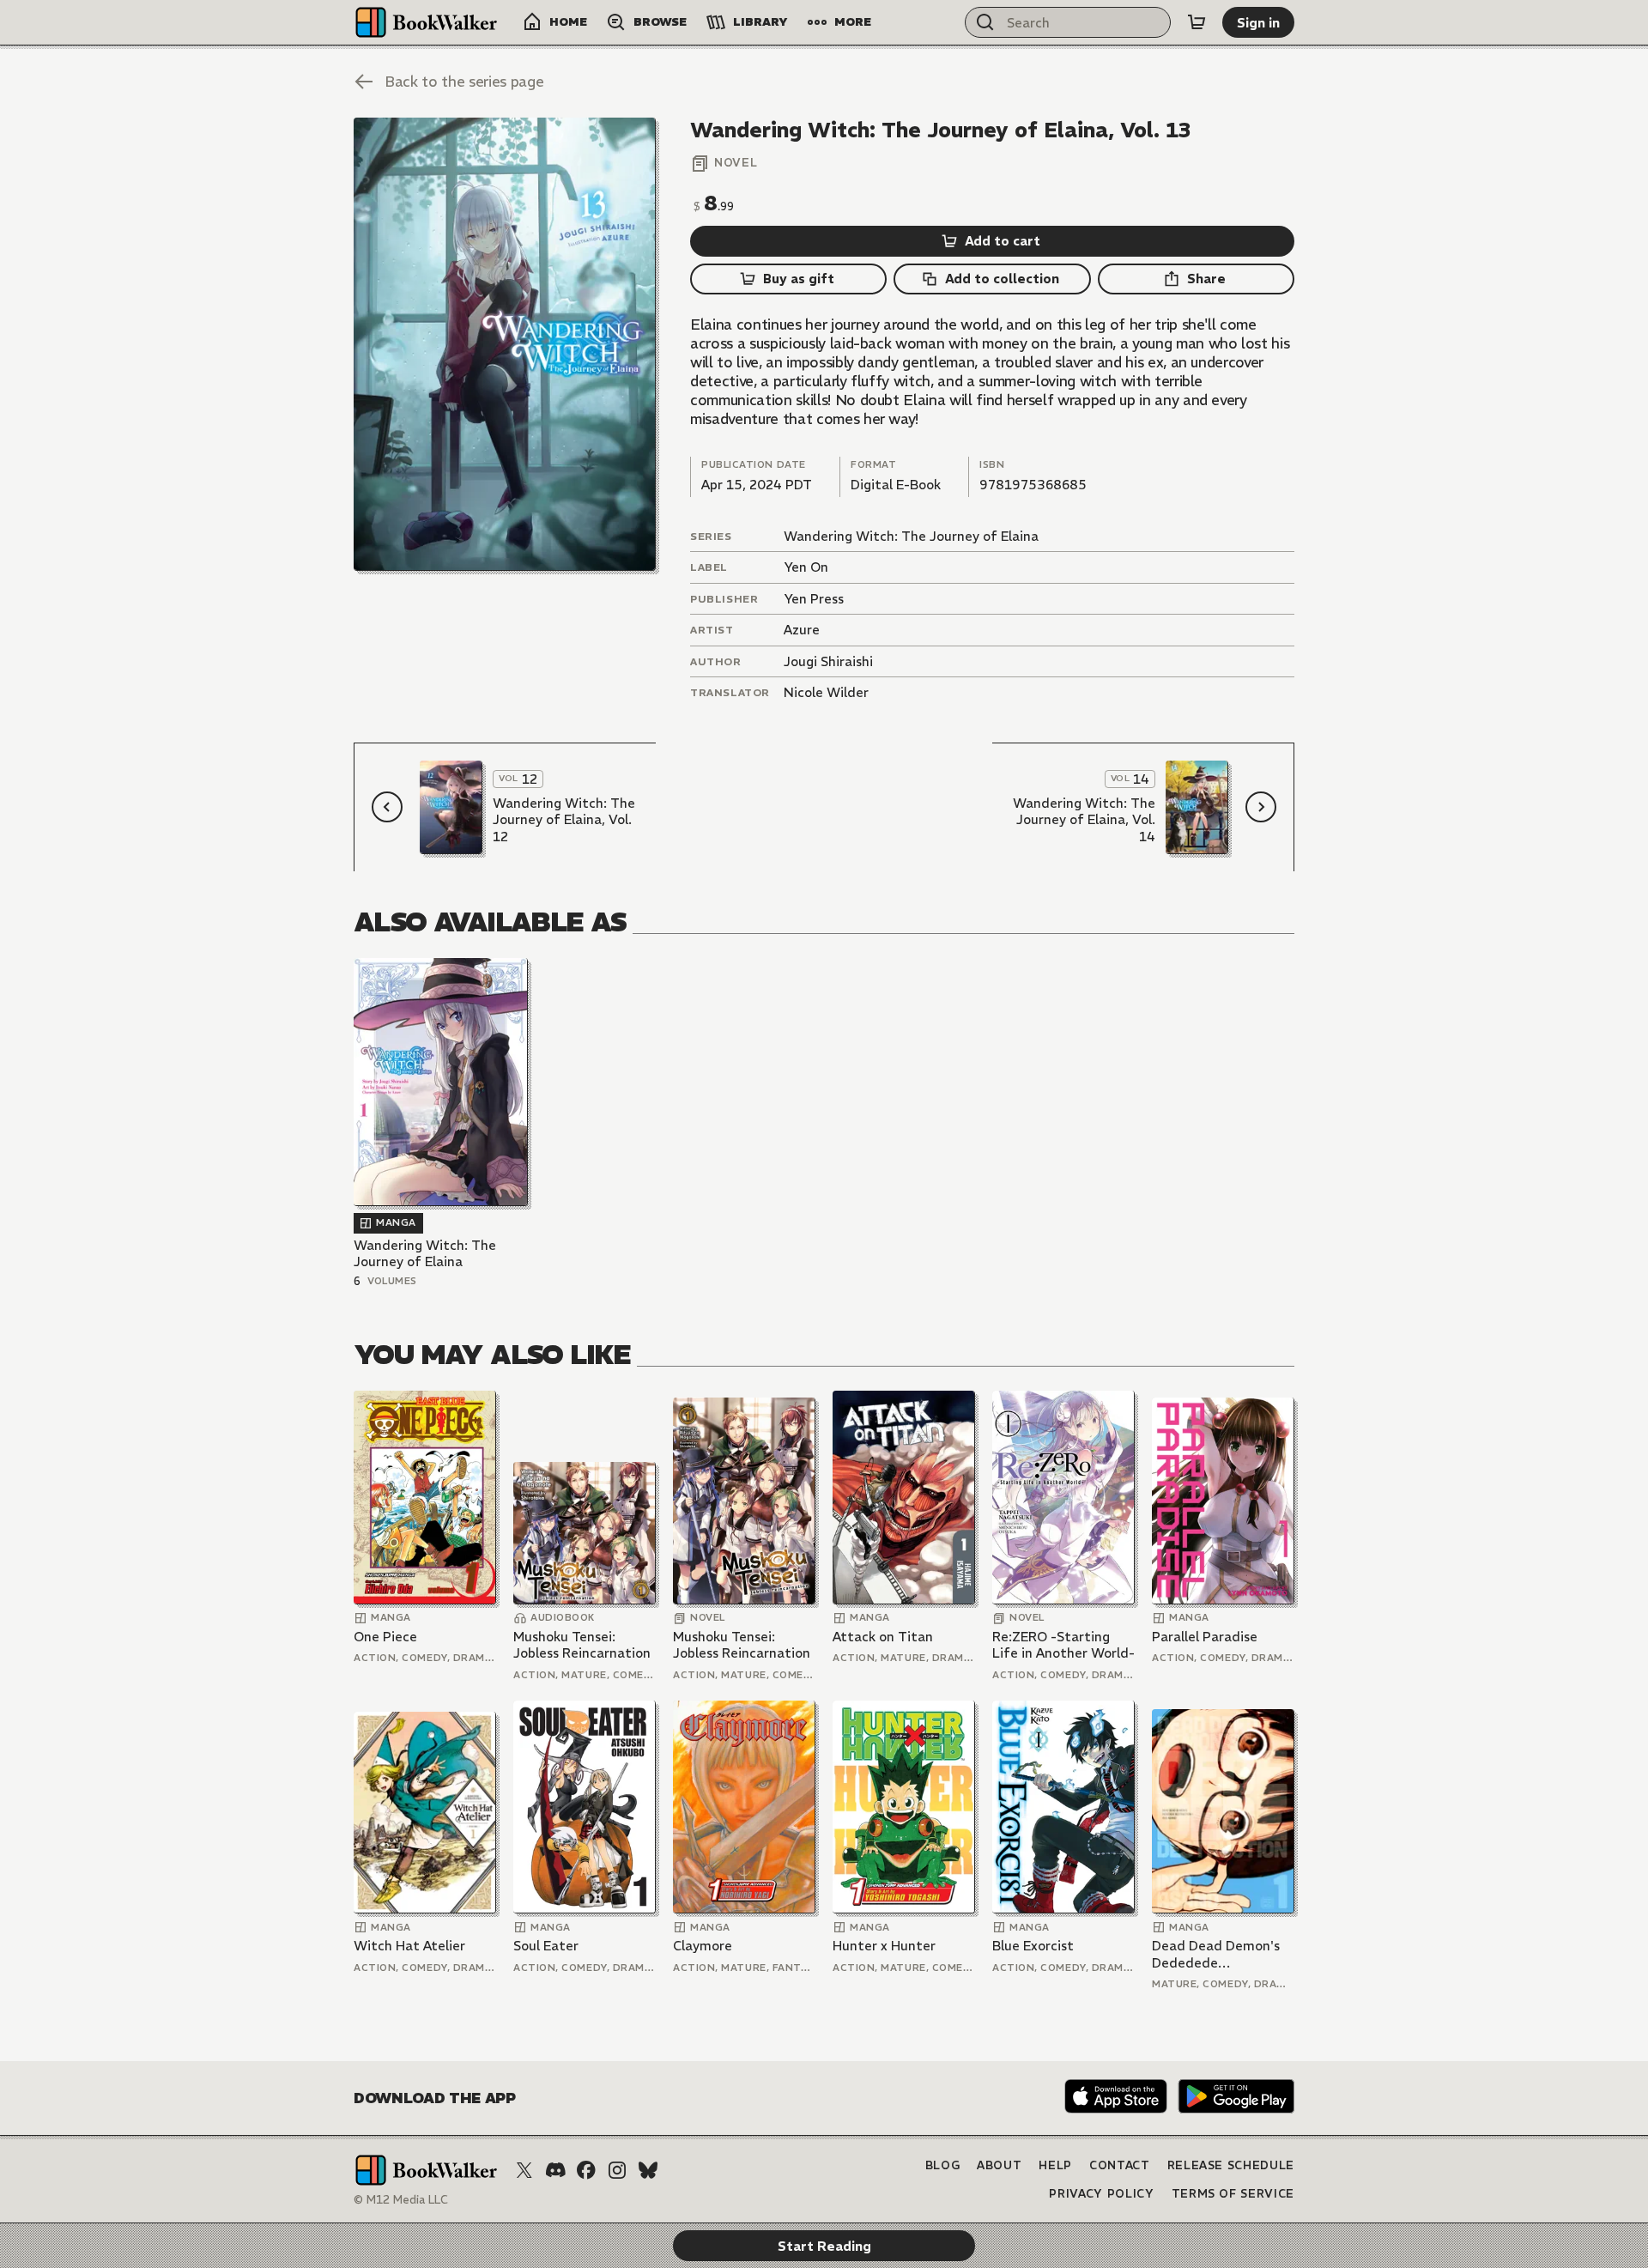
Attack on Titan (883, 1637)
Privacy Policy (1101, 2194)
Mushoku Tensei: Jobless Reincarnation (582, 1645)
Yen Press (814, 599)
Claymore (703, 1946)
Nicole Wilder (826, 692)
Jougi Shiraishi (828, 661)
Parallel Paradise (1205, 1637)
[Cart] (1197, 22)
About (999, 2165)
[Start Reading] (505, 344)
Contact (1120, 2165)
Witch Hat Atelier (409, 1946)
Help (1055, 2165)
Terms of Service (1233, 2194)
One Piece (385, 1637)
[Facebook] (586, 2170)
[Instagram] (617, 2170)
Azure (802, 630)
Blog (943, 2165)
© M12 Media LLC (401, 2200)
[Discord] (555, 2170)
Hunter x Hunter (884, 1946)
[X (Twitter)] (524, 2170)
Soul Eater (546, 1946)
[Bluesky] (648, 2170)
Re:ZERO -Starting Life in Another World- (1063, 1645)
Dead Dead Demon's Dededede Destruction (1216, 1954)
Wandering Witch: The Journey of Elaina (911, 536)
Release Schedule (1231, 2165)
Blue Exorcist (1033, 1946)
